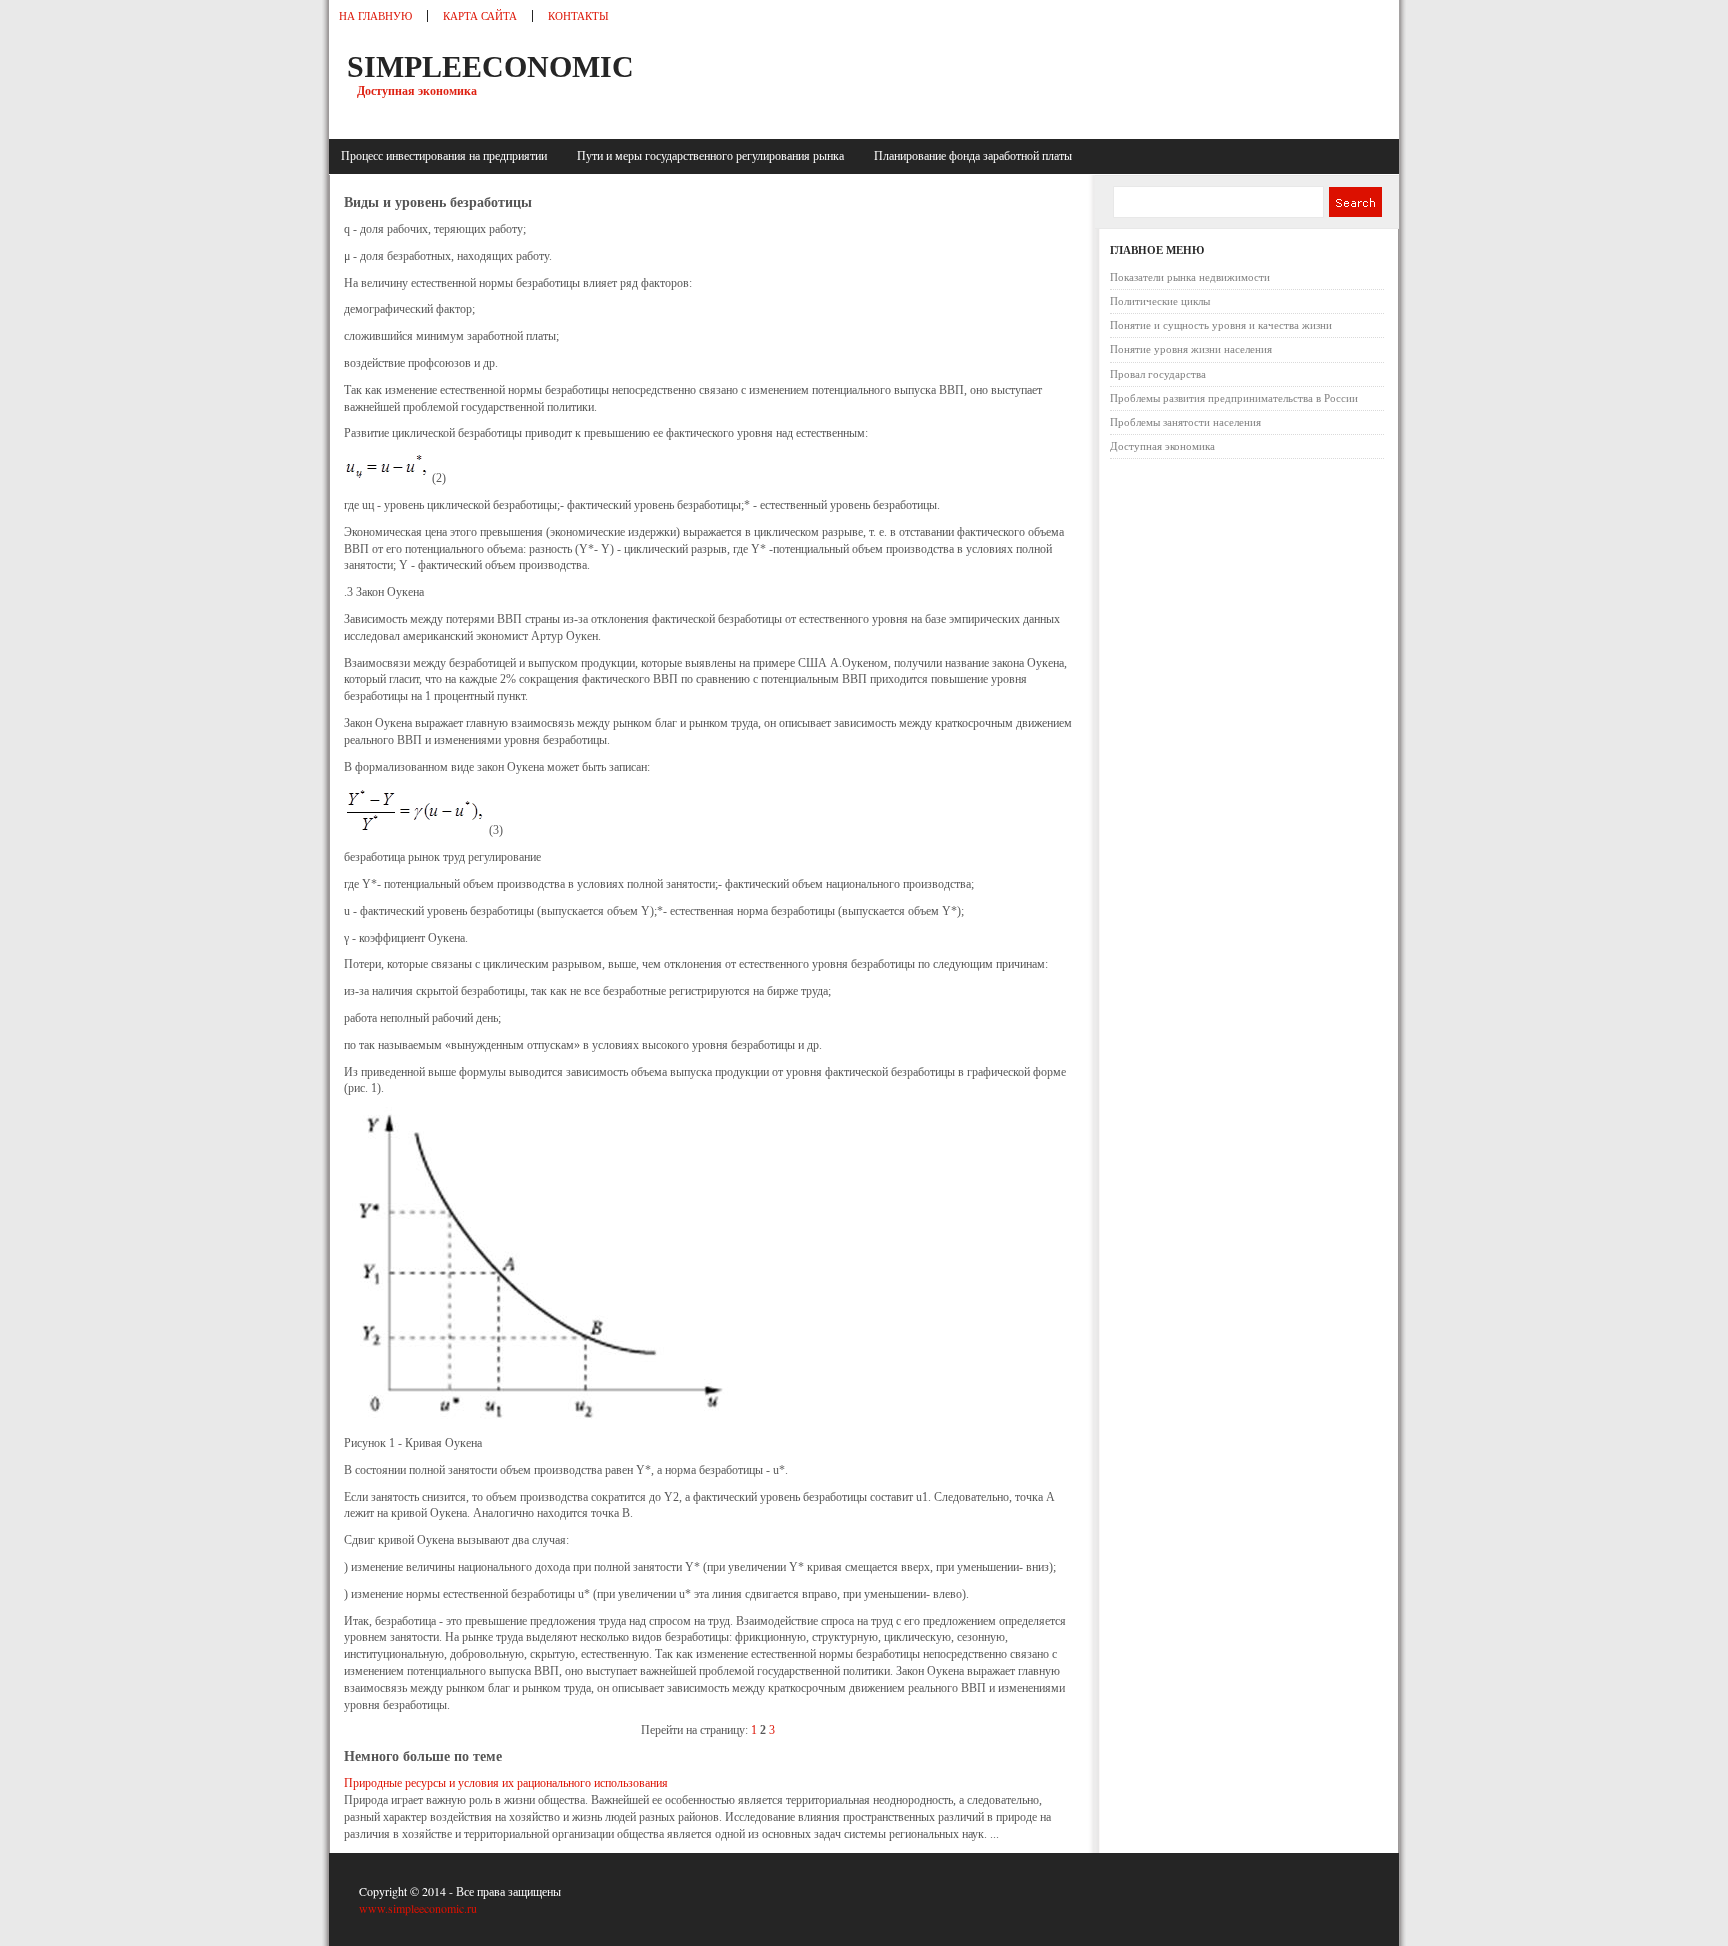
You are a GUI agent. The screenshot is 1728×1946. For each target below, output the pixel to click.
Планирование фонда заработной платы (973, 156)
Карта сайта (480, 16)
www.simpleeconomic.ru (418, 1908)
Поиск (1354, 202)
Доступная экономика (1162, 446)
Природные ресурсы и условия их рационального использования (506, 1783)
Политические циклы (1160, 301)
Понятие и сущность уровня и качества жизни (1221, 325)
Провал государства (1158, 374)
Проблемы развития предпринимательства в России (1234, 398)
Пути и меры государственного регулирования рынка (713, 156)
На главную (375, 16)
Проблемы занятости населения (1185, 422)
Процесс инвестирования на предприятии (447, 156)
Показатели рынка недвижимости (1190, 277)
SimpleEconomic (490, 66)
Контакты (578, 16)
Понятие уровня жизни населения (1191, 349)
